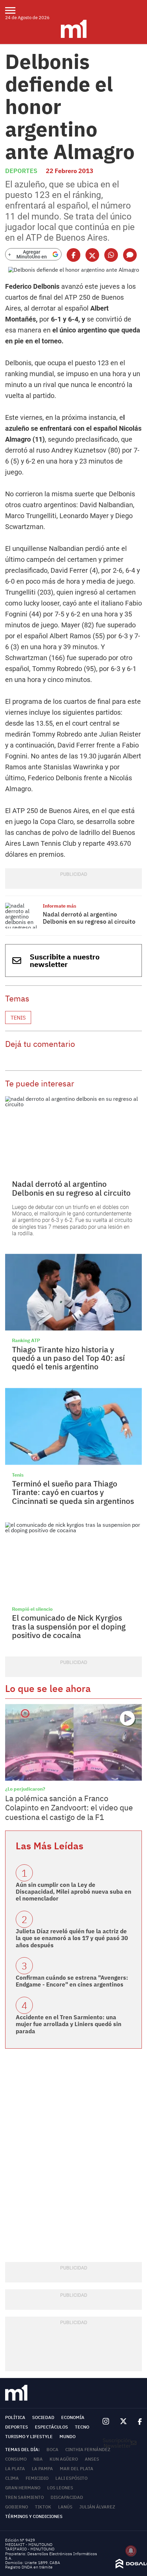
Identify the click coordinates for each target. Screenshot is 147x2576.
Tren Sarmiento (24, 2497)
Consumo (16, 2459)
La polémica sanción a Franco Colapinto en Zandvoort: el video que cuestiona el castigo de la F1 (69, 1808)
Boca (52, 2450)
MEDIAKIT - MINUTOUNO (29, 2544)
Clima (12, 2478)
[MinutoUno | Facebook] (137, 2422)
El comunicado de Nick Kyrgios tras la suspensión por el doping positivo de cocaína (69, 1626)
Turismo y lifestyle (29, 2437)
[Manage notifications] (131, 2551)
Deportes (21, 171)
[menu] (15, 10)
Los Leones (60, 2488)
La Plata (15, 2469)
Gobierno (17, 2507)
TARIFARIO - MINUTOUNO (30, 2549)
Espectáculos (51, 2427)
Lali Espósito (71, 2478)
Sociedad (43, 2417)
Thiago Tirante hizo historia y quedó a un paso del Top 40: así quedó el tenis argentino (68, 1358)
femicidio (37, 2478)
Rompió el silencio (32, 1609)
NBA (38, 2459)
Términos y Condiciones (34, 2516)
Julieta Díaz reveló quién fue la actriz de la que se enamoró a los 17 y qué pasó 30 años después (72, 1938)
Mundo (68, 2437)
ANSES (92, 2459)
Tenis (18, 1017)
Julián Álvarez (97, 2507)
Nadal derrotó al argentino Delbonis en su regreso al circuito (89, 918)
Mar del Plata (77, 2469)
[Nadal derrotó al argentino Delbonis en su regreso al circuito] (22, 916)
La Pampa (42, 2469)
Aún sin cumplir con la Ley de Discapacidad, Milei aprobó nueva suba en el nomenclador (73, 1892)
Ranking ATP (26, 1340)
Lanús (65, 2507)
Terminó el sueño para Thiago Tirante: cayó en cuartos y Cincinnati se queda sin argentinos (73, 1492)
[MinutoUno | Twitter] (123, 2421)
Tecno (82, 2427)
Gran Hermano (23, 2488)
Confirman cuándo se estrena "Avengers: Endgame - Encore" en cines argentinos (72, 1981)
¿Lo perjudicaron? (25, 1789)
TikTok (43, 2507)
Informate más (59, 906)
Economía (73, 2417)
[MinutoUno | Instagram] (106, 2422)
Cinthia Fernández (88, 2450)
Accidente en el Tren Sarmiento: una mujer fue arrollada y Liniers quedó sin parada (69, 2024)
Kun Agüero (64, 2459)
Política (15, 2417)
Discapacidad (67, 2497)
